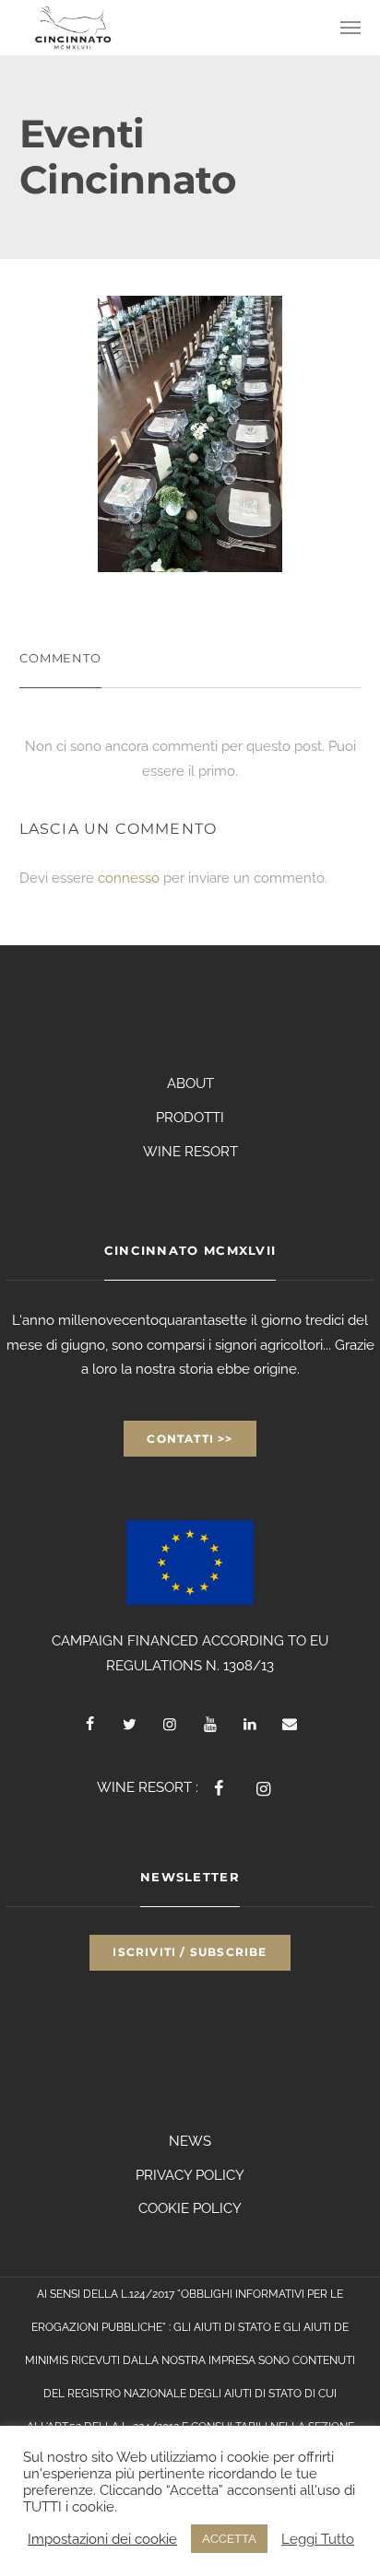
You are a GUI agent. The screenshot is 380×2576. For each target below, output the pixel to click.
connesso (129, 878)
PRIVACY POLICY (190, 2175)
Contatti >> (190, 1439)
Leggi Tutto (318, 2539)
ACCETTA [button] (229, 2539)
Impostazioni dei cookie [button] (102, 2539)
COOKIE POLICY (190, 2208)
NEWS (190, 2141)
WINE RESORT (190, 1152)
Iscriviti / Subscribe (190, 1952)
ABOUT (190, 1083)
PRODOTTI (190, 1118)
